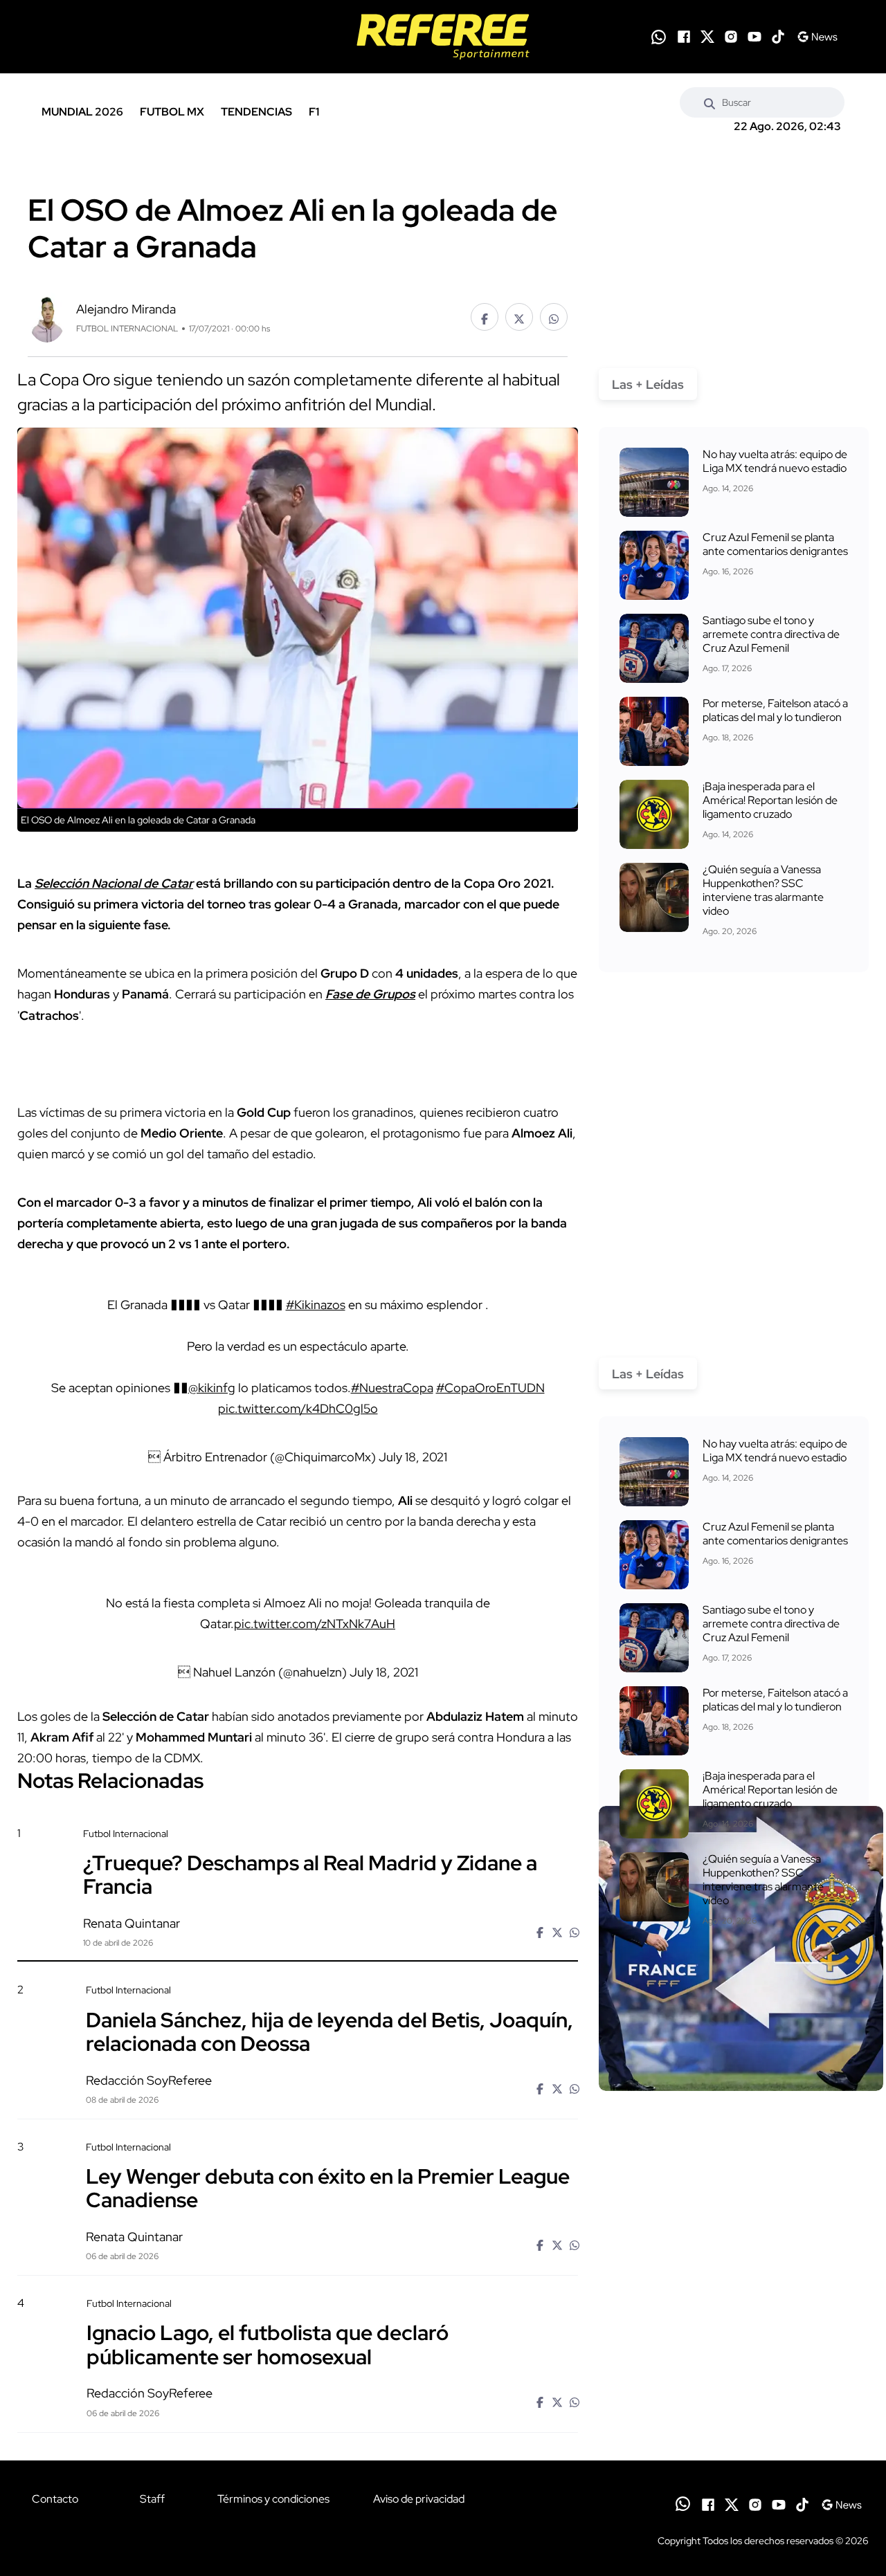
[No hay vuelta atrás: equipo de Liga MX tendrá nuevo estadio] (654, 482)
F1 (314, 112)
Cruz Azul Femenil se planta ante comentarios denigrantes (775, 544)
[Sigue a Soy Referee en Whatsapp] (659, 37)
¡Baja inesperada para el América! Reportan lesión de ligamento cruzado (770, 800)
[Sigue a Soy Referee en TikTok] (778, 37)
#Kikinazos (316, 1305)
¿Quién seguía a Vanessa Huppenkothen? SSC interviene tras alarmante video (763, 890)
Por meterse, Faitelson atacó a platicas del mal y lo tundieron (775, 710)
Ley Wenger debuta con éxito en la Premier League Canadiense (328, 2188)
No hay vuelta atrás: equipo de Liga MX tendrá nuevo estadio (775, 461)
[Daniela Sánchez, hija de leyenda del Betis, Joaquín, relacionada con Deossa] (741, 2102)
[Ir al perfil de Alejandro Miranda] (47, 316)
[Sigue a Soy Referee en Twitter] (707, 37)
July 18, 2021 (413, 1457)
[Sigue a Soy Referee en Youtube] (754, 37)
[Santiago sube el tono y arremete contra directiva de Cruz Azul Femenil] (654, 648)
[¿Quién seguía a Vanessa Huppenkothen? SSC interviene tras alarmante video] (654, 897)
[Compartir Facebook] (485, 317)
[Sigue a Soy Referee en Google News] (817, 37)
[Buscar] (709, 102)
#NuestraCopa (392, 1388)
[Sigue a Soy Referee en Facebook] (684, 37)
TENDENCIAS (256, 112)
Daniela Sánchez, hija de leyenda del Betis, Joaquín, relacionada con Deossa (329, 2031)
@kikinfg (212, 1388)
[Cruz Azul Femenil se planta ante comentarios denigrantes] (654, 565)
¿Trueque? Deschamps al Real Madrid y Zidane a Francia (310, 1874)
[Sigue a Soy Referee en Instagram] (731, 37)
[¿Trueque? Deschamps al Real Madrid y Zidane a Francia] (741, 1948)
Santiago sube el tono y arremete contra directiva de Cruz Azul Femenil (771, 634)
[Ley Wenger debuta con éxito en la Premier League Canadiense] (741, 2258)
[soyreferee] (443, 37)
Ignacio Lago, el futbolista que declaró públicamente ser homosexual (268, 2344)
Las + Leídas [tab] (648, 384)
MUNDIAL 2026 (82, 112)
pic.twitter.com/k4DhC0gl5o (298, 1408)
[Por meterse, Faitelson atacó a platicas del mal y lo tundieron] (654, 731)
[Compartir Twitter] (519, 317)
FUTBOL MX (172, 112)
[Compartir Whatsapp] (554, 317)
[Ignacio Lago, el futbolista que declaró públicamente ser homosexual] (741, 2415)
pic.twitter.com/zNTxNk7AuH (315, 1624)
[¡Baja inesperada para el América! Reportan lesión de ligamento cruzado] (654, 814)
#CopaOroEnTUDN (490, 1388)
